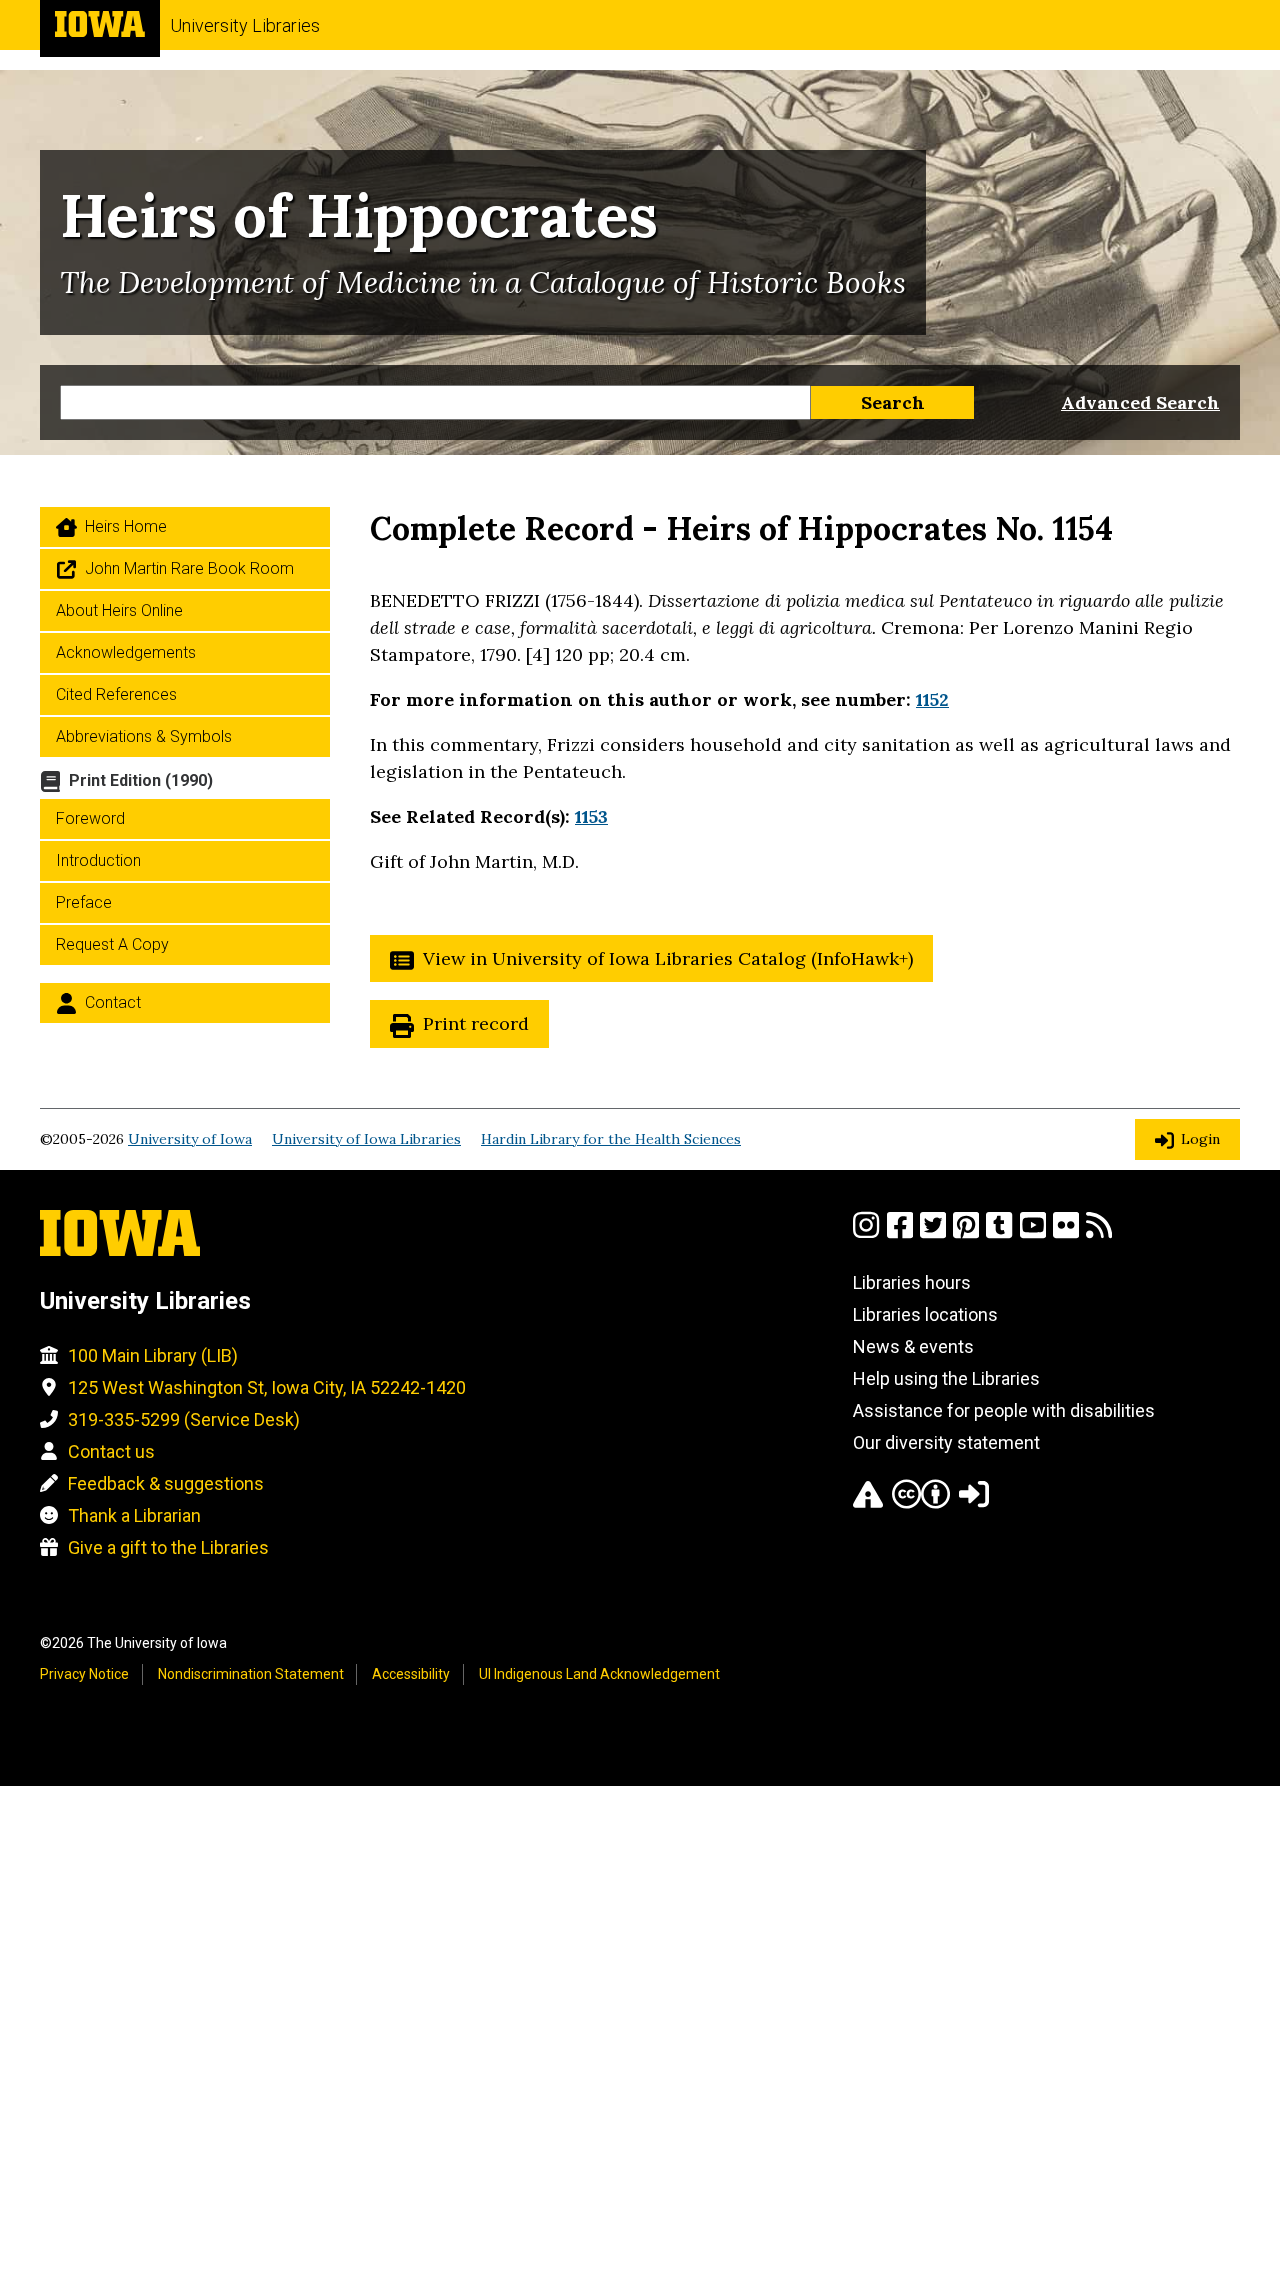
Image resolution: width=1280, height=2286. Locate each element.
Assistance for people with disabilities (1004, 1410)
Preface (84, 902)
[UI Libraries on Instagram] (866, 1233)
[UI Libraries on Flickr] (1066, 1233)
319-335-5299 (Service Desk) (184, 1419)
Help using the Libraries (946, 1378)
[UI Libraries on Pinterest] (966, 1233)
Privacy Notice (84, 1674)
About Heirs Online (119, 610)
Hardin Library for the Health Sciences (611, 1139)
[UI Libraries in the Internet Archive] (868, 1502)
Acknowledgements (126, 652)
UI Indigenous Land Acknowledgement (599, 1674)
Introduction (98, 860)
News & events (913, 1346)
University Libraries (245, 25)
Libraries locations (925, 1314)
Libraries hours (912, 1282)
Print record (476, 1023)
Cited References (116, 694)
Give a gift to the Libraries (168, 1547)
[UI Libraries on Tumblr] (999, 1233)
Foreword (90, 818)
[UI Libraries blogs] (1099, 1233)
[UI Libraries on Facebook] (900, 1233)
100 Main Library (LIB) (153, 1355)
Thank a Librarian (134, 1515)
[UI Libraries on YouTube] (1033, 1233)
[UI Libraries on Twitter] (933, 1233)
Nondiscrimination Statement (251, 1674)
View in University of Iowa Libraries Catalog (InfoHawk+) (668, 958)
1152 (932, 699)
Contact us (111, 1451)
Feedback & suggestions (166, 1483)
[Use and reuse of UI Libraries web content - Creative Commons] (921, 1502)
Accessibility (411, 1674)
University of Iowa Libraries (366, 1139)
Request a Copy (112, 944)
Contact (113, 1002)
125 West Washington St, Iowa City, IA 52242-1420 (267, 1387)
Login (1200, 1139)
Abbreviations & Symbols (144, 736)
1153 (591, 816)
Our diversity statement (946, 1442)
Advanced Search (1140, 402)
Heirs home (126, 526)
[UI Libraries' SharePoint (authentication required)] (974, 1502)
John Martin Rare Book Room (189, 568)
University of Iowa (190, 1139)
